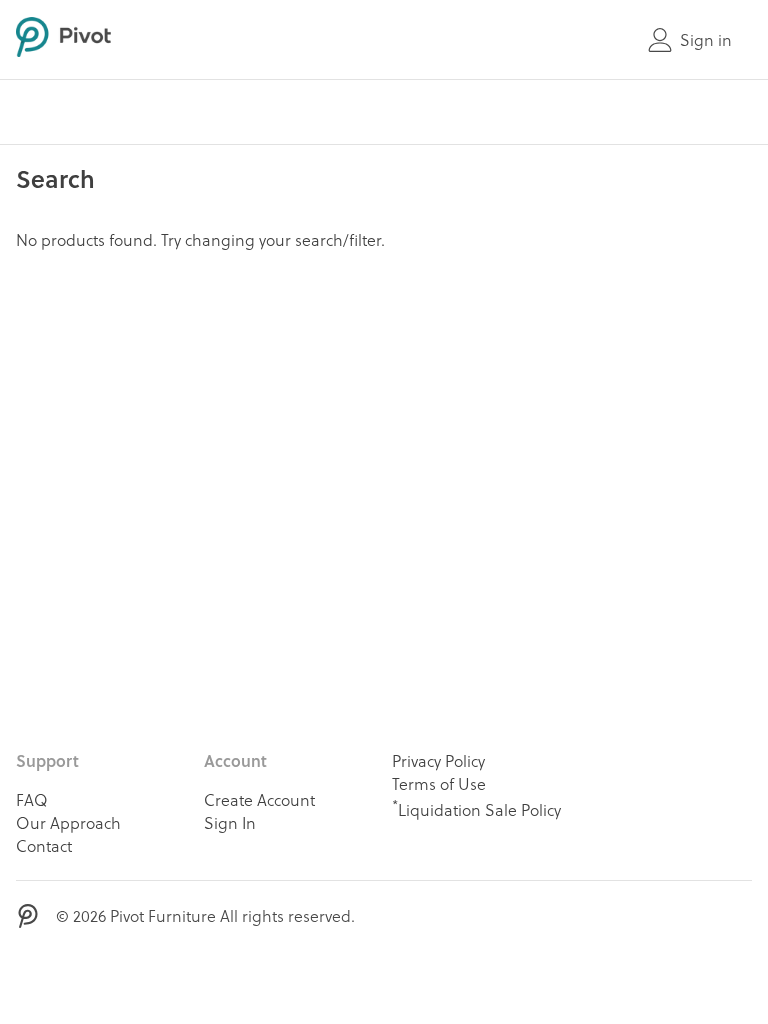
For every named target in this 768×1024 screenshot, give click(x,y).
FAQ (32, 799)
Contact (44, 845)
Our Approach (68, 822)
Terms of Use (439, 783)
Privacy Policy (438, 760)
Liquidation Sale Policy (476, 808)
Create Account (259, 799)
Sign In (230, 822)
